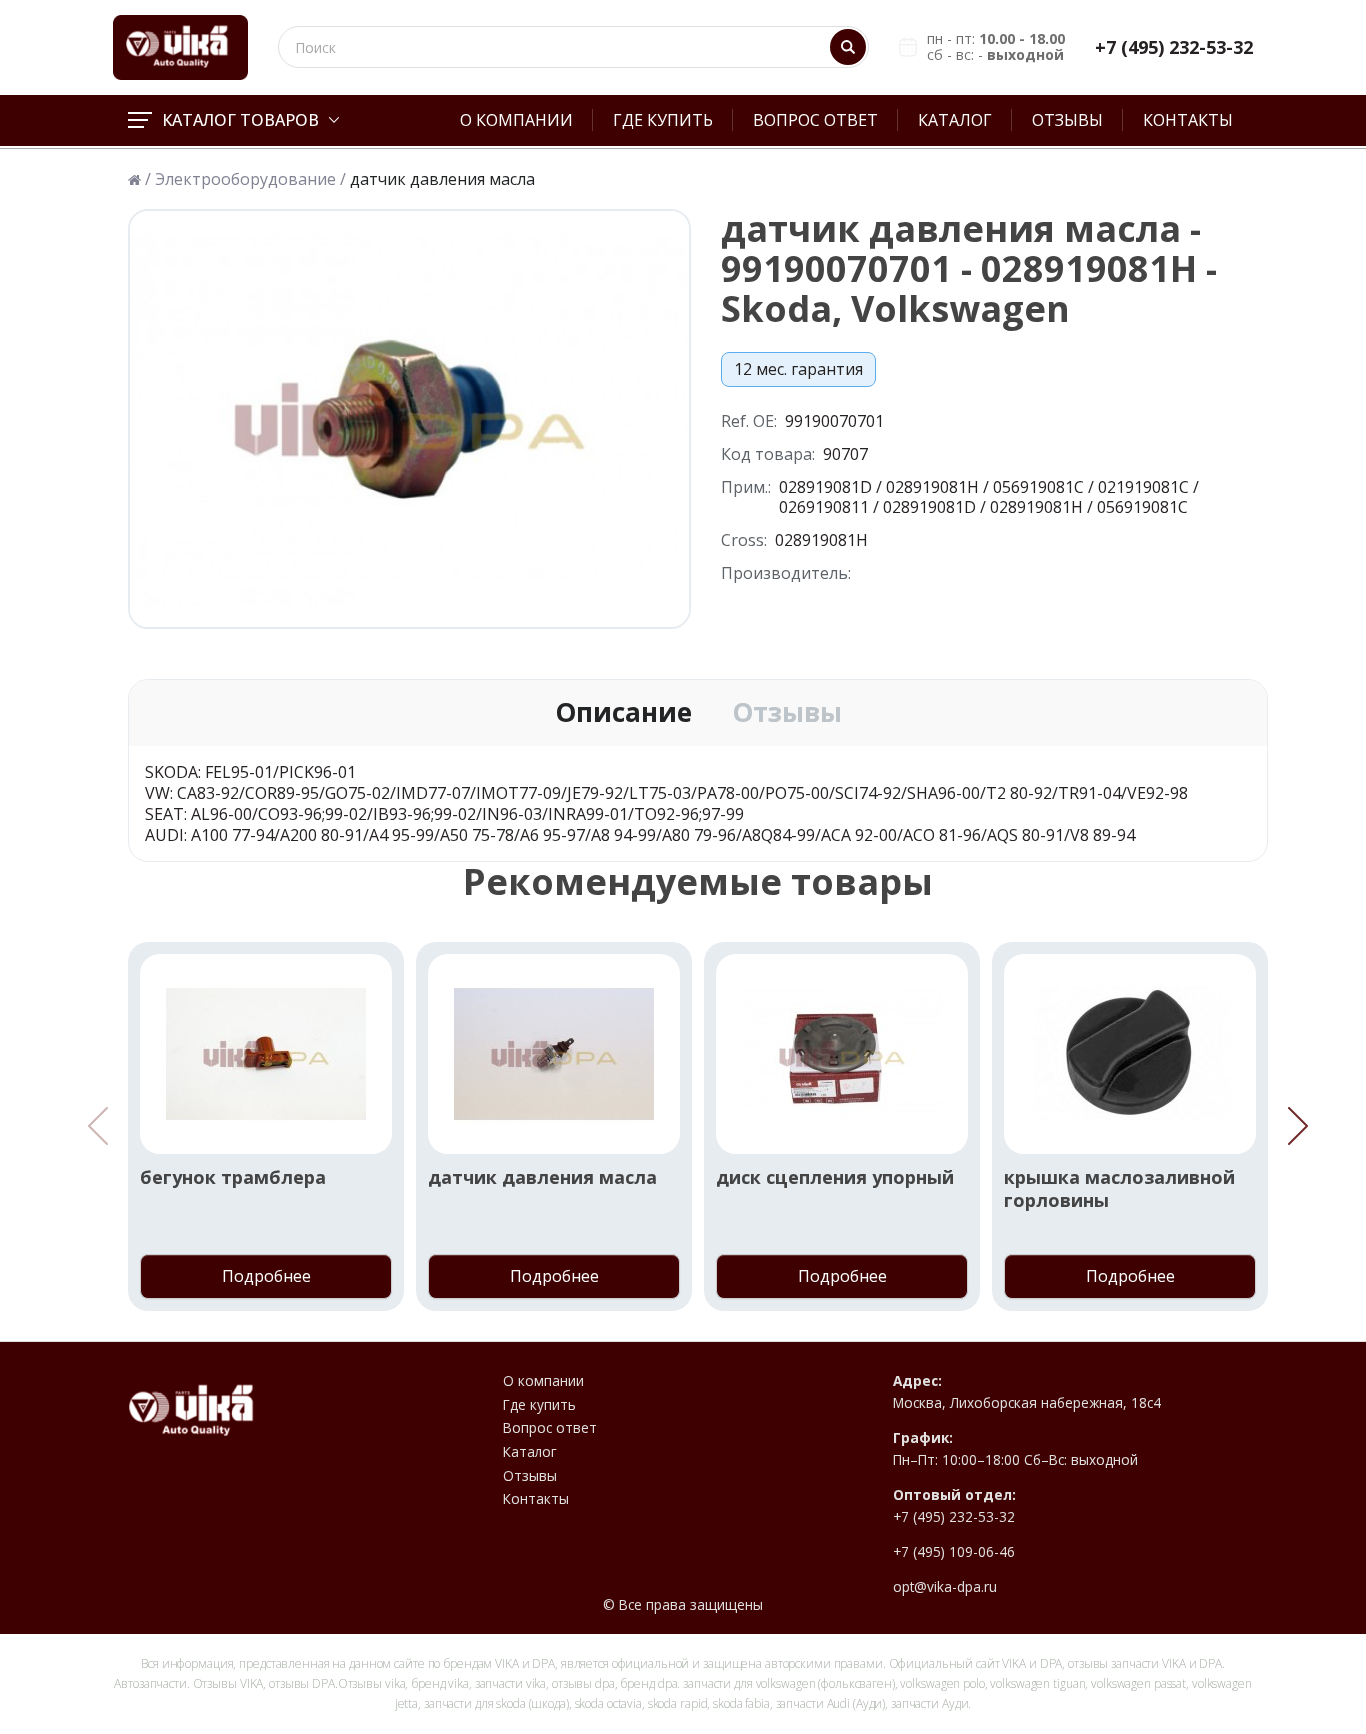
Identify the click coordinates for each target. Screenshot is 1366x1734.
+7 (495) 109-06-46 (954, 1552)
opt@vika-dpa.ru (945, 1587)
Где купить (663, 120)
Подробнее (266, 1276)
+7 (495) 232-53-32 (1174, 47)
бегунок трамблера (233, 1177)
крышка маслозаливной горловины (1119, 1189)
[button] (1298, 1126)
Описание (623, 713)
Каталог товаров (240, 120)
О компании (516, 120)
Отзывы (1067, 120)
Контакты (1188, 120)
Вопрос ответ (815, 120)
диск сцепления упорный (835, 1177)
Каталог (955, 120)
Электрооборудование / (250, 179)
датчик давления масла (542, 1177)
